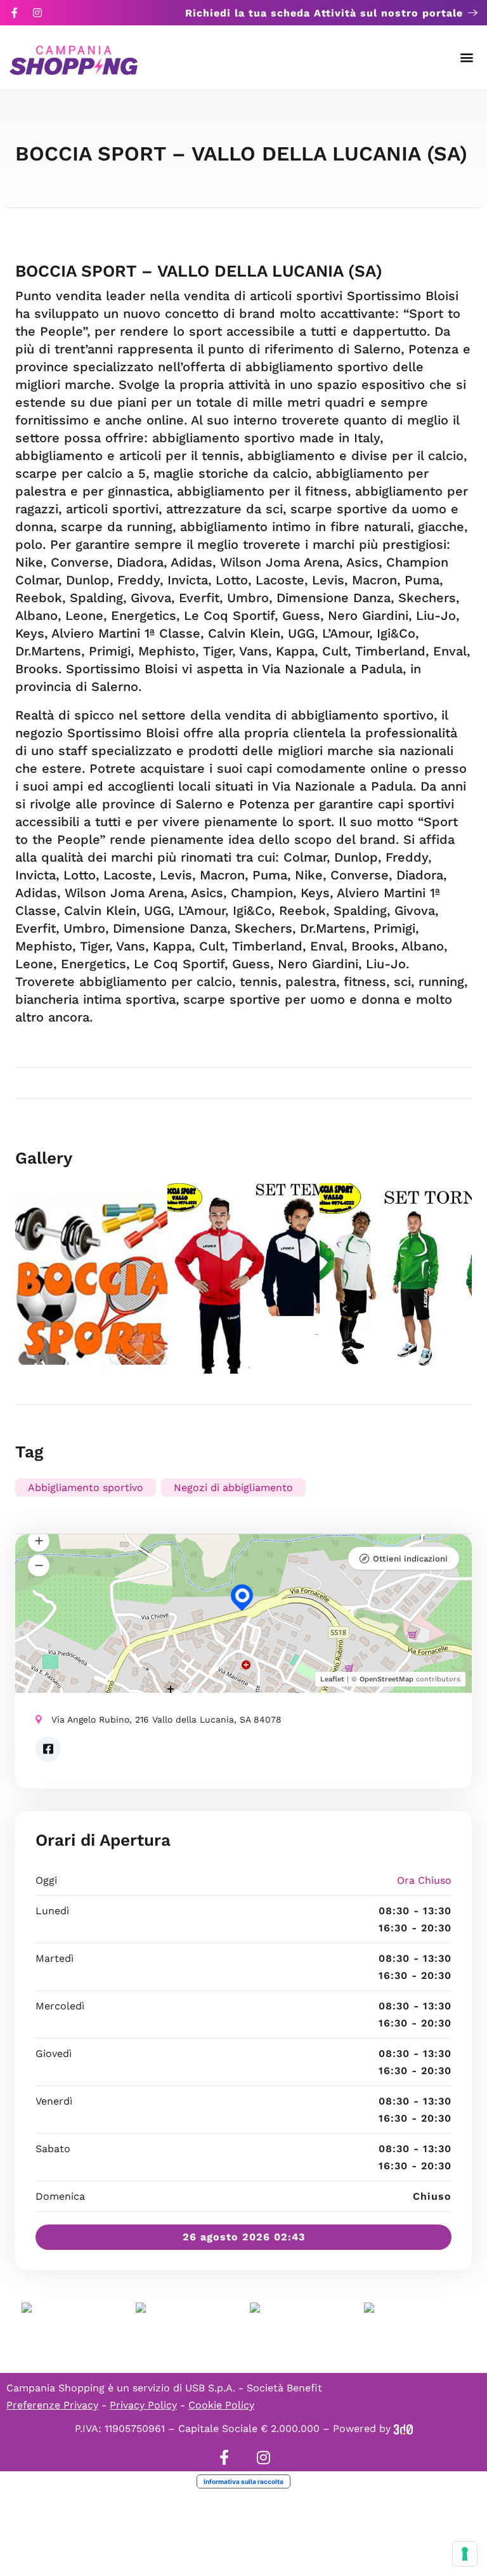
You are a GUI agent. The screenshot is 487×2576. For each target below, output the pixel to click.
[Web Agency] (403, 2428)
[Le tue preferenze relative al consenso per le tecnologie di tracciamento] (465, 2554)
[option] (91, 1278)
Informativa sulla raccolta (243, 2481)
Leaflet (332, 1679)
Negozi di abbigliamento (233, 1488)
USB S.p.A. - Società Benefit (254, 2388)
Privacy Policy (143, 2405)
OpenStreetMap (386, 1679)
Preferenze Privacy (52, 2405)
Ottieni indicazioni (410, 1559)
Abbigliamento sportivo (86, 1488)
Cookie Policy (221, 2405)
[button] (467, 57)
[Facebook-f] (15, 13)
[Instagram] (37, 13)
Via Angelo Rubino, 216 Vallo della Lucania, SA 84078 (166, 1719)
